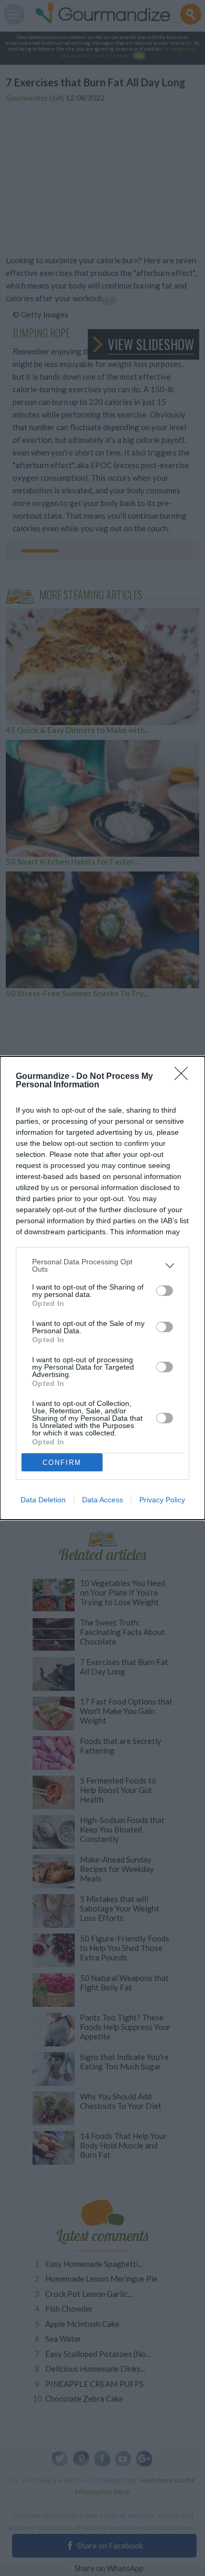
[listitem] (102, 1265)
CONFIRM (62, 1463)
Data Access (102, 1500)
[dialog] (102, 1288)
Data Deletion (43, 1500)
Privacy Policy (162, 1500)
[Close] (184, 1077)
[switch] (165, 1291)
